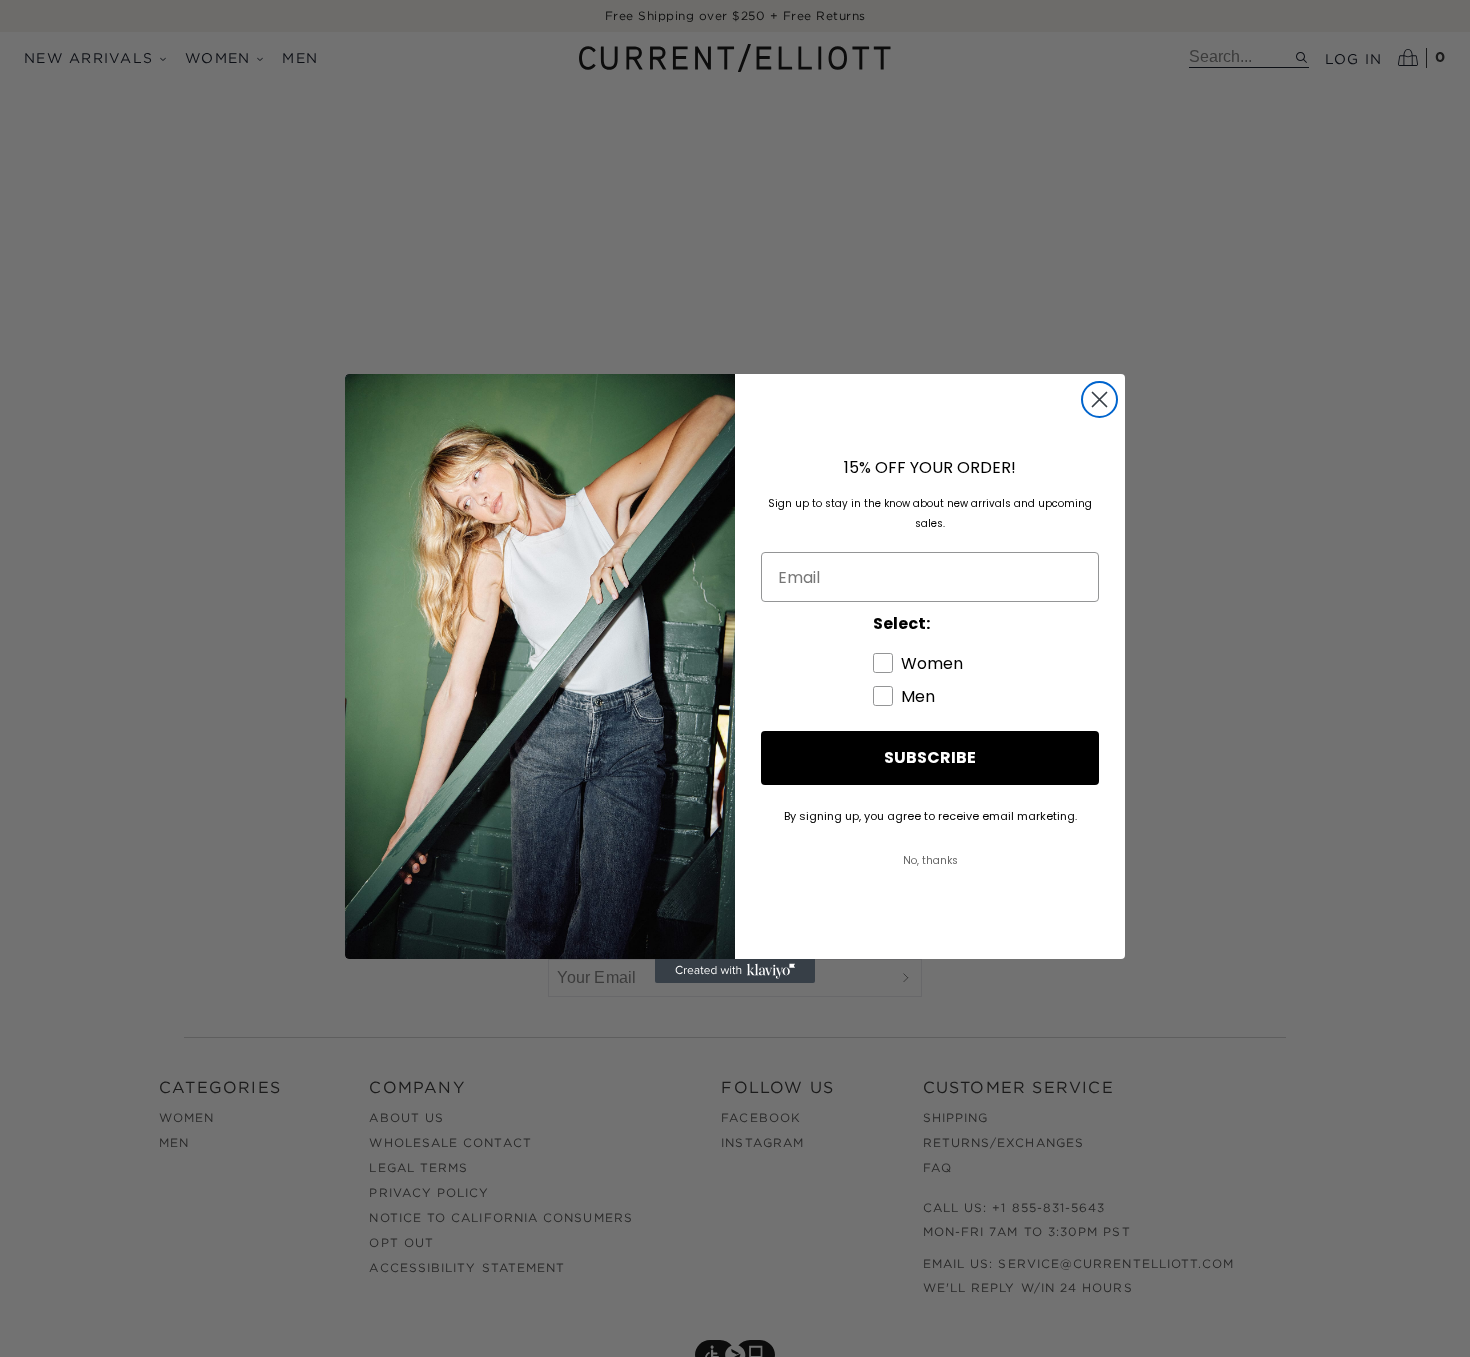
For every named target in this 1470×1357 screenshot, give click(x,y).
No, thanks (930, 860)
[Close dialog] (1099, 399)
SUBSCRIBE (930, 757)
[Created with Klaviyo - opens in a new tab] (735, 971)
